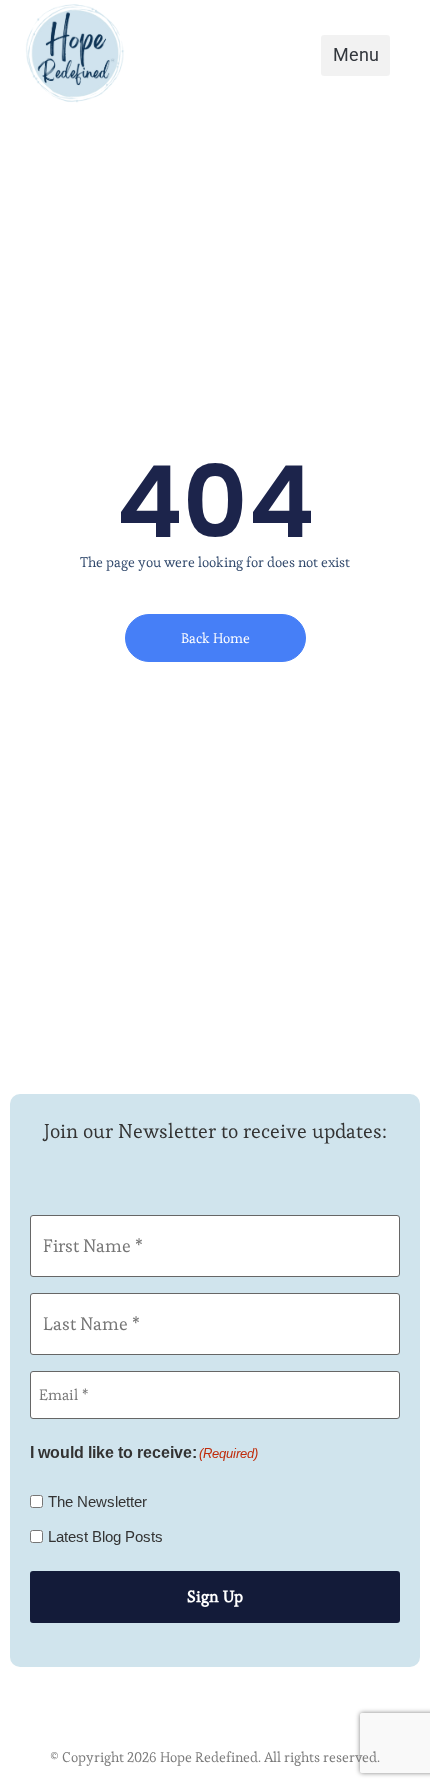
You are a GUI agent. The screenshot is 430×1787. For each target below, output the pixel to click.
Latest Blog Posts (105, 1536)
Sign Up (215, 1596)
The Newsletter (97, 1501)
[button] (355, 55)
